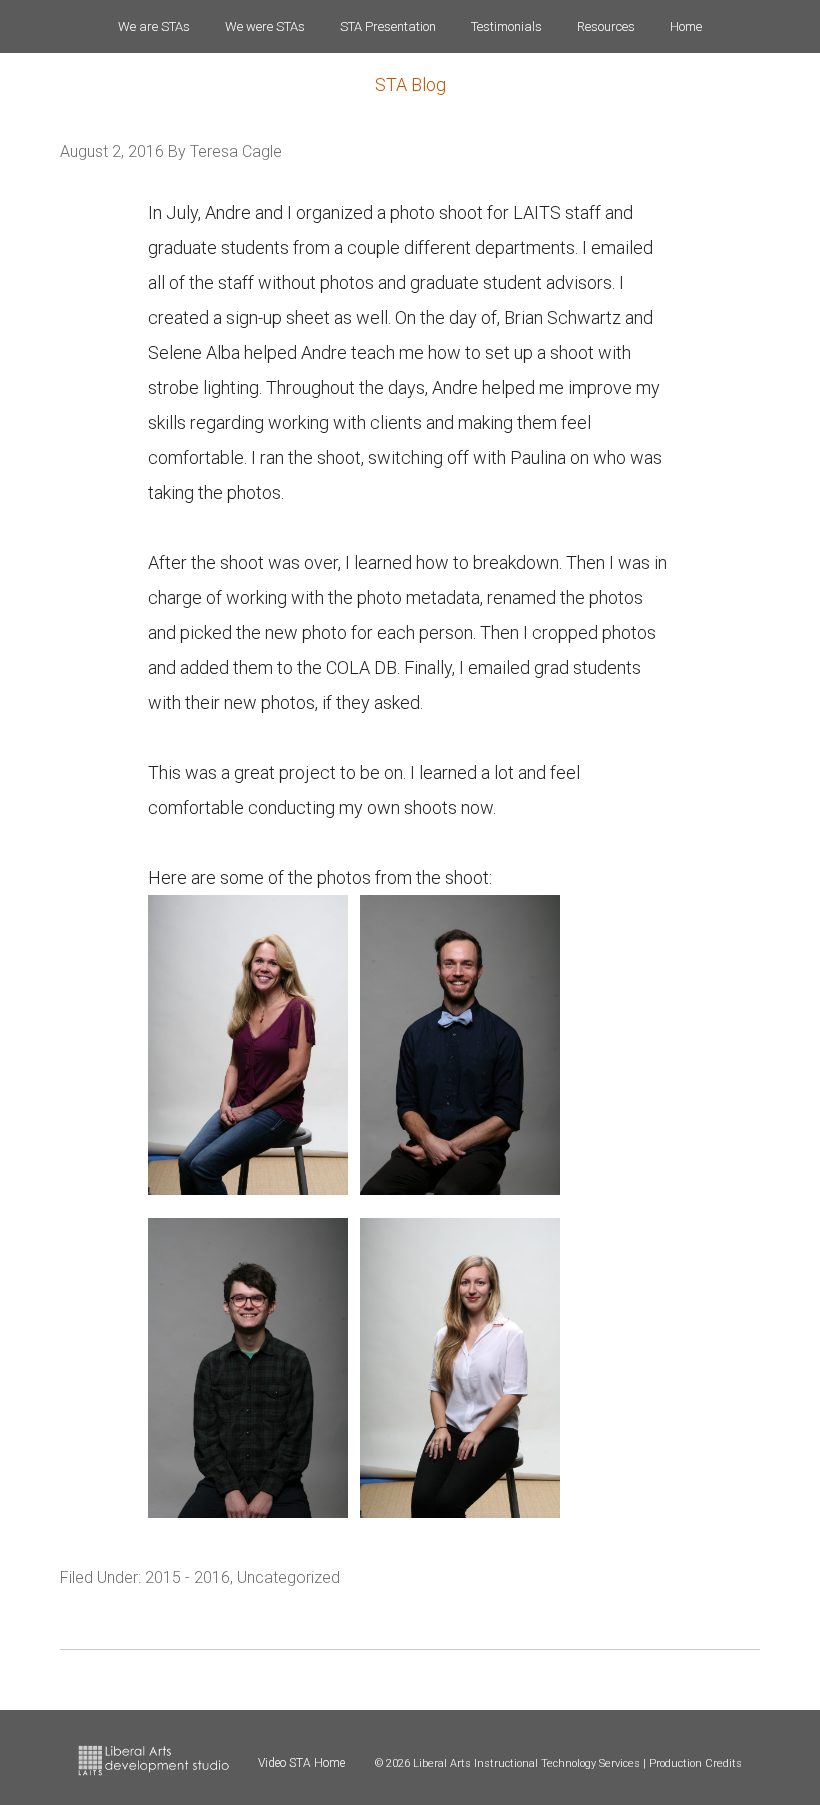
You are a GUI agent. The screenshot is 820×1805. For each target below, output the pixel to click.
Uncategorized (288, 1577)
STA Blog (410, 84)
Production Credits (695, 1763)
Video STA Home (301, 1763)
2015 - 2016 (187, 1577)
